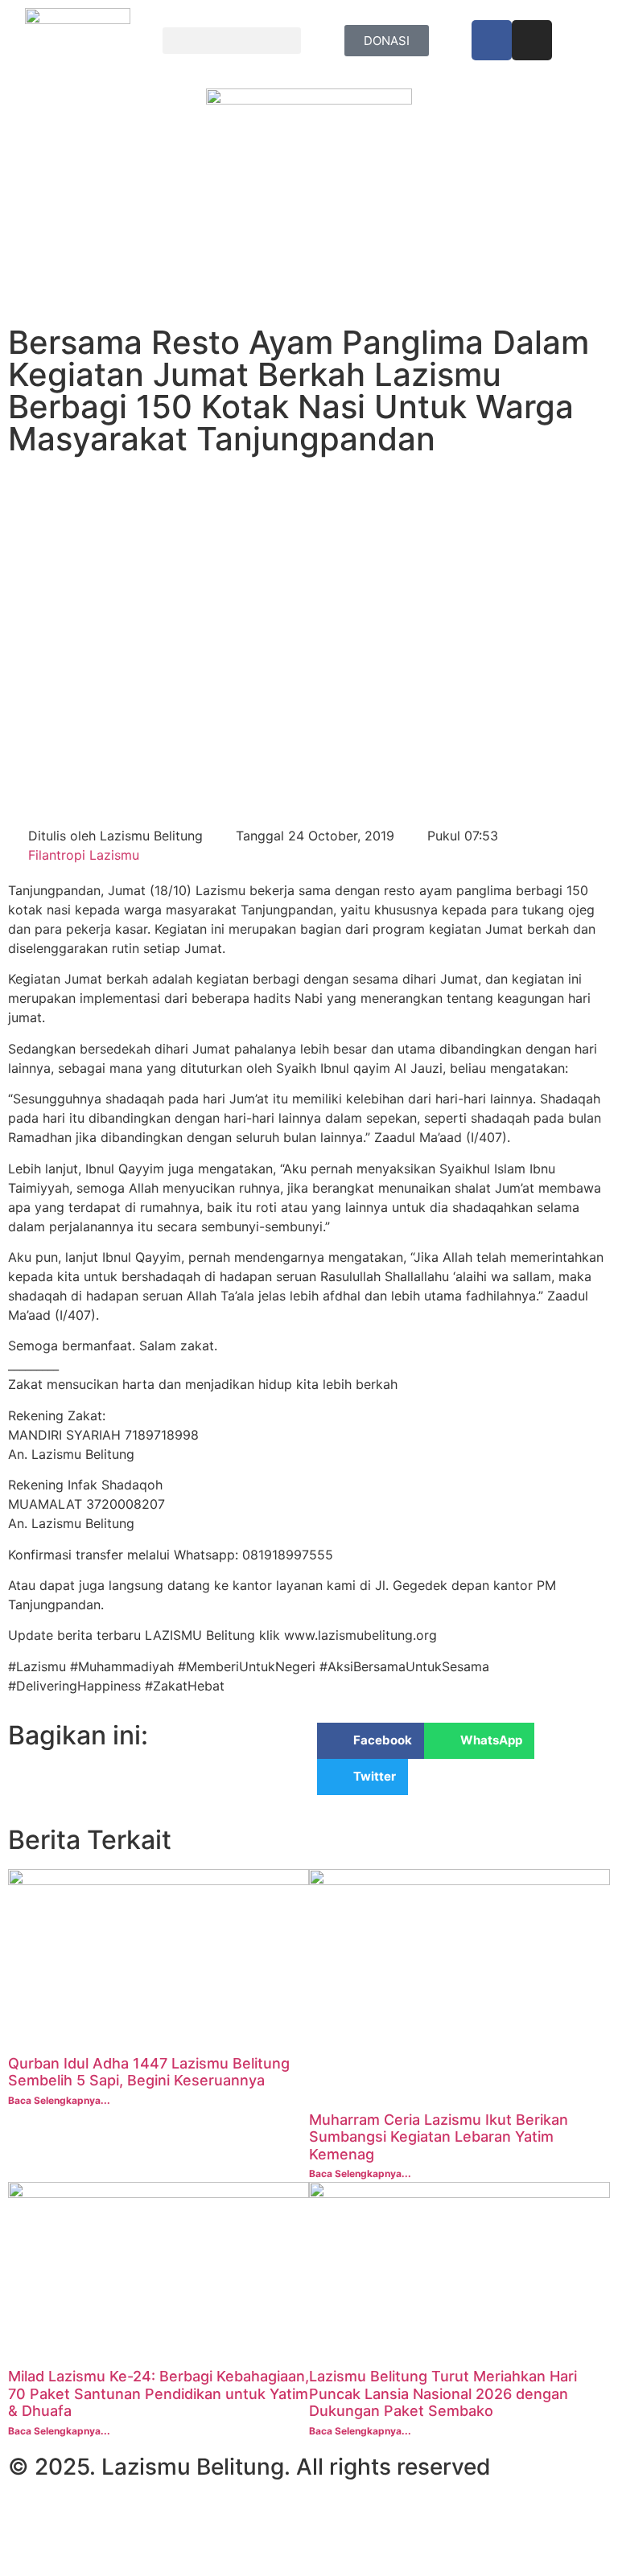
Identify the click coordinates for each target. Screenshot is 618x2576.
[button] (232, 41)
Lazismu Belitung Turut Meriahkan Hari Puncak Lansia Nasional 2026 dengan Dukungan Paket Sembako (443, 2393)
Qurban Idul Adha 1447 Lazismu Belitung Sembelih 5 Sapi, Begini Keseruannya (149, 2072)
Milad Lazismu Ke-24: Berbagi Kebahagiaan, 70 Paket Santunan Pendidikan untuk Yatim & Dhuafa (159, 2393)
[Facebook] (492, 40)
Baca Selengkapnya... (59, 2100)
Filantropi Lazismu (84, 855)
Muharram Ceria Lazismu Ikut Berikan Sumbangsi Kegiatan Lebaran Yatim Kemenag (439, 2137)
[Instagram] (532, 40)
